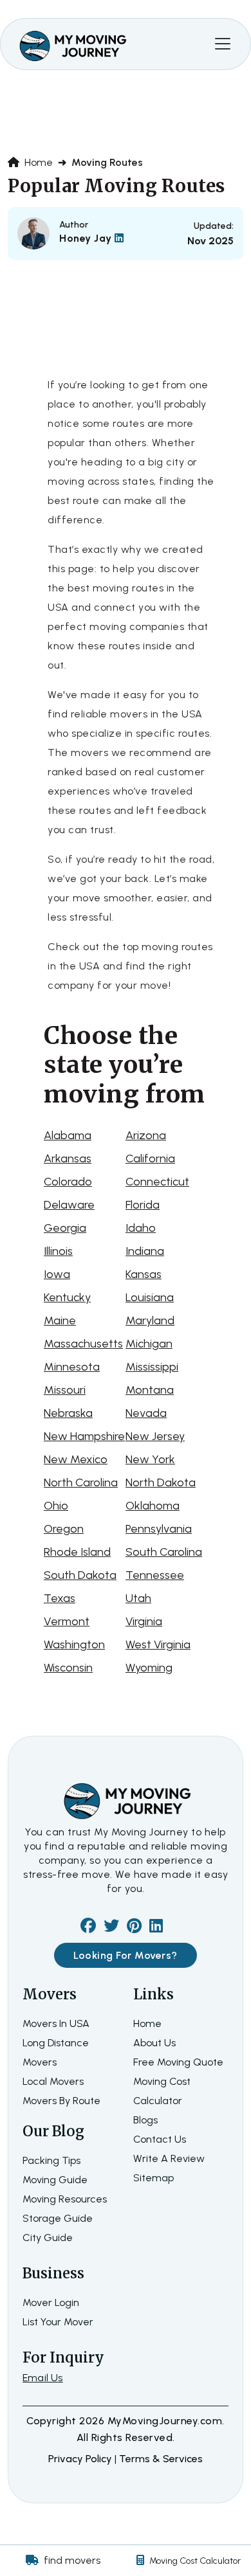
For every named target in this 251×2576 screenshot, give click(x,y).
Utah (138, 1598)
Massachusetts (83, 1344)
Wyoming (149, 1668)
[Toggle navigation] (223, 44)
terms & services (161, 2459)
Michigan (149, 1344)
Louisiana (150, 1297)
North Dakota (161, 1482)
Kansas (144, 1274)
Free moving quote (178, 2062)
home (147, 2023)
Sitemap (153, 2178)
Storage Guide (58, 2218)
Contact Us (160, 2139)
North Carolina (81, 1482)
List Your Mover (58, 2322)
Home (37, 162)
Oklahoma (153, 1506)
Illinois (58, 1251)
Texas (60, 1598)
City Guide (48, 2238)
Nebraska (68, 1413)
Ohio (56, 1506)
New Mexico (76, 1459)
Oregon (64, 1529)
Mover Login (51, 2302)
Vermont (67, 1621)
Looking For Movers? (126, 1955)
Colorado (68, 1182)
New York (150, 1459)
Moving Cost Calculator (195, 2561)
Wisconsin (68, 1668)
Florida (143, 1205)
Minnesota (72, 1367)
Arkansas (68, 1158)
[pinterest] (134, 1928)
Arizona (146, 1135)
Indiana (145, 1251)
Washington (74, 1644)
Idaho (141, 1228)
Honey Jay (87, 238)
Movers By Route (61, 2101)
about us (154, 2043)
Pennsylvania (159, 1529)
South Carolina (164, 1552)
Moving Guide (55, 2180)
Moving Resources (65, 2199)
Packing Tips (51, 2160)
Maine (60, 1320)
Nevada (146, 1413)
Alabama (68, 1135)
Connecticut (157, 1182)
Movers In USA (56, 2023)
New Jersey (155, 1436)
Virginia (144, 1621)
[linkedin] (156, 1928)
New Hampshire (84, 1436)
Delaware (69, 1205)
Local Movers (53, 2081)
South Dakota (80, 1575)
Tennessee (155, 1575)
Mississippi (152, 1367)
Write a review (169, 2158)
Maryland (150, 1320)
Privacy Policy (81, 2459)
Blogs (145, 2120)
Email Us (43, 2378)
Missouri (65, 1390)
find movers (72, 2560)
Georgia (65, 1228)
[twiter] (111, 1928)
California (150, 1158)
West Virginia (158, 1644)
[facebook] (88, 1928)
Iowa (57, 1274)
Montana (150, 1390)
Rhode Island (77, 1552)
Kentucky (67, 1297)
